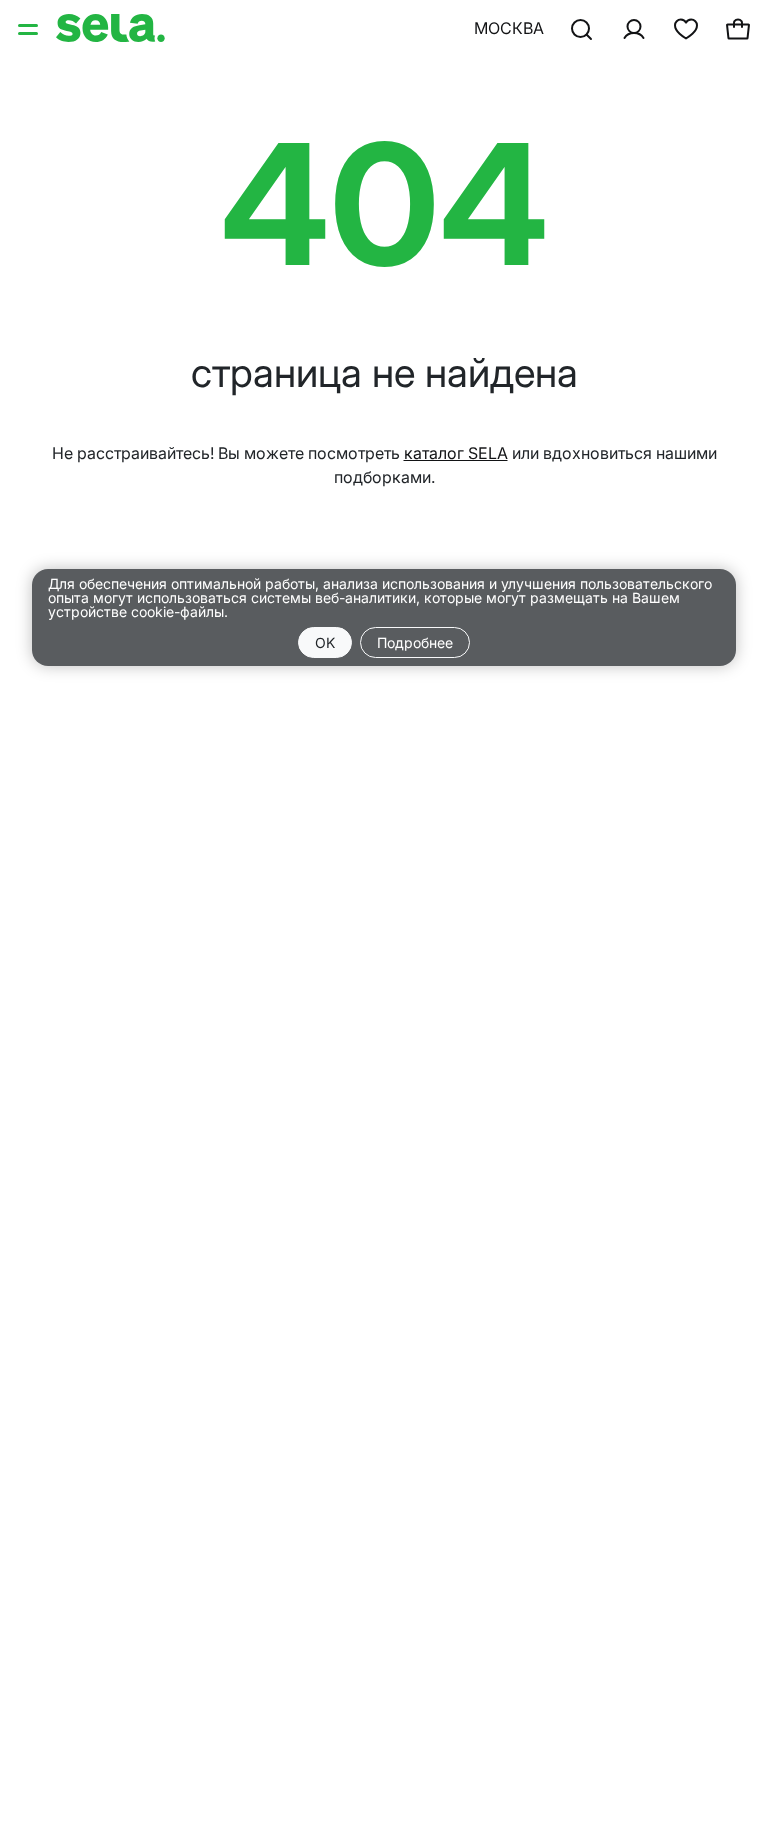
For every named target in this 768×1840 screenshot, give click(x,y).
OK (325, 642)
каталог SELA (456, 453)
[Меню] (30, 28)
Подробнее (415, 642)
